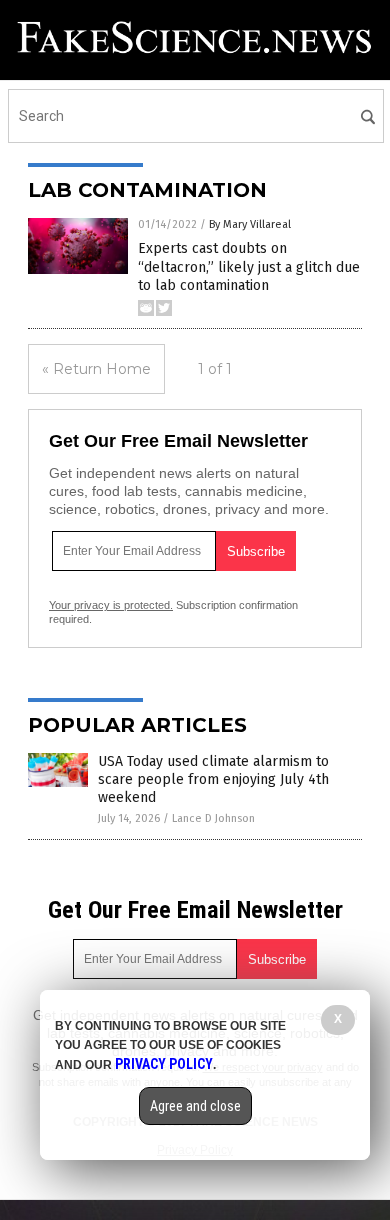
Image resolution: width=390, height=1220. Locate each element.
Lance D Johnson (213, 818)
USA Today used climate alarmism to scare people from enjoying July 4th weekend (213, 779)
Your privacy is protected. (111, 605)
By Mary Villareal (250, 224)
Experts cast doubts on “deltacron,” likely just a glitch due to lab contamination (249, 266)
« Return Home (96, 369)
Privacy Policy (164, 1064)
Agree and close (195, 1106)
